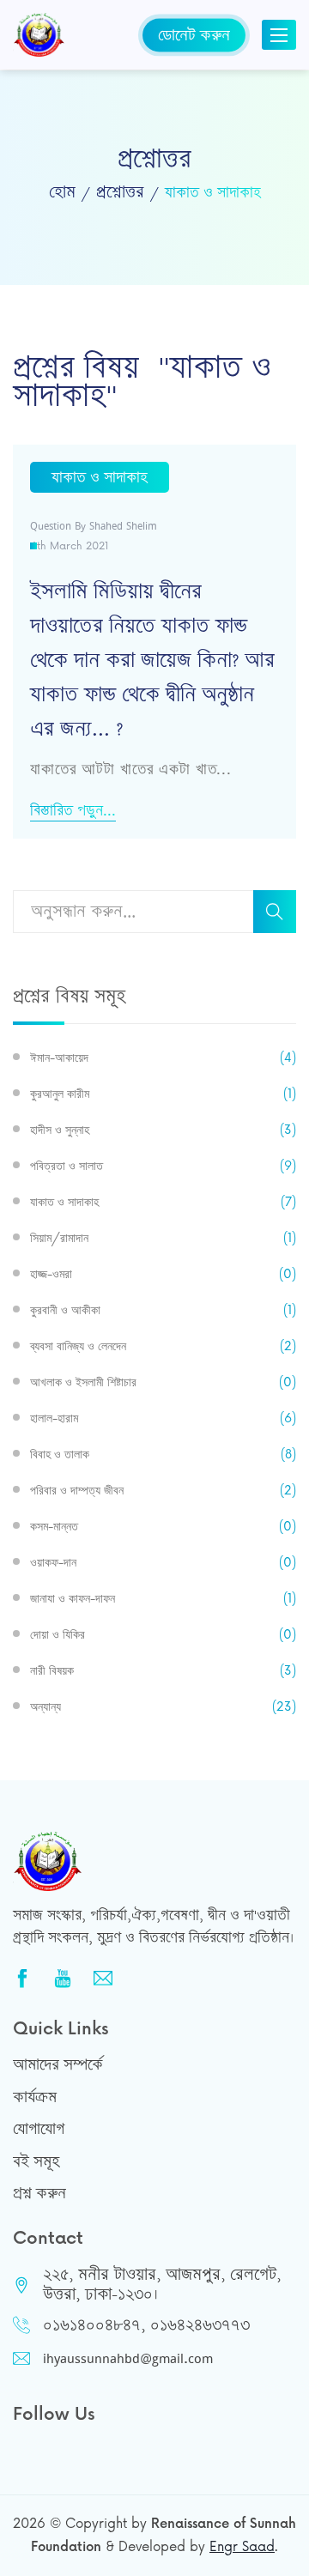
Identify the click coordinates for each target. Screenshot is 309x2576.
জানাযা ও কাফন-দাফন (163, 1599)
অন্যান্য (163, 1707)
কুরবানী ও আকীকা (163, 1310)
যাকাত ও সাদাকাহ (163, 1202)
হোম (62, 192)
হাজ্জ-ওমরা (163, 1274)
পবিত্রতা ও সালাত (163, 1166)
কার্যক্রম (35, 2097)
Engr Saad (242, 2547)
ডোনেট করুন (194, 34)
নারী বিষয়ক (163, 1671)
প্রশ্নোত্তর (120, 192)
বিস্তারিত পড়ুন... (73, 811)
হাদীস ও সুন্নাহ (163, 1130)
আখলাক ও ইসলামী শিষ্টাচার (163, 1382)
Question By (94, 526)
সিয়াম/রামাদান (163, 1238)
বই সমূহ (36, 2161)
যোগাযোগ (39, 2129)
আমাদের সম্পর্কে (58, 2064)
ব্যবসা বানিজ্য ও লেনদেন (163, 1346)
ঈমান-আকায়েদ (163, 1058)
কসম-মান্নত (163, 1527)
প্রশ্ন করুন (39, 2193)
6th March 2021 (70, 546)
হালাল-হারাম (163, 1418)
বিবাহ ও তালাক (163, 1455)
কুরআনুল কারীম (163, 1094)
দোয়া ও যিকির (163, 1635)
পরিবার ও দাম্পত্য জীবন (163, 1491)
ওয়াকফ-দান (163, 1563)
